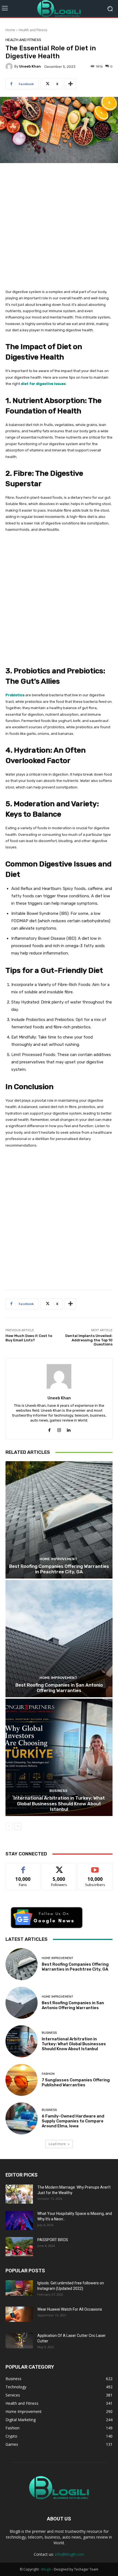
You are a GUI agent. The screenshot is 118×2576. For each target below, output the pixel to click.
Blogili (46, 2569)
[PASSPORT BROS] (19, 2247)
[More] (71, 84)
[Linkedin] (69, 1429)
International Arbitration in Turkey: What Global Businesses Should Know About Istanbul (59, 1804)
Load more (57, 2144)
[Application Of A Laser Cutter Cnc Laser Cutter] (19, 2340)
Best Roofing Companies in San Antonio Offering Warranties (59, 1688)
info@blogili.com (70, 2554)
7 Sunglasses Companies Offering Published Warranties (76, 2082)
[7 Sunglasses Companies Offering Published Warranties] (22, 2080)
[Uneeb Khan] (10, 66)
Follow (59, 1867)
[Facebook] (50, 1429)
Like (23, 1867)
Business (58, 1791)
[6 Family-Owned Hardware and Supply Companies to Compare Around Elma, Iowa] (22, 2118)
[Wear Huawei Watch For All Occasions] (19, 2314)
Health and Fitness (33, 30)
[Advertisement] (59, 229)
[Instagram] (59, 1429)
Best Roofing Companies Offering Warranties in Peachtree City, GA (59, 1569)
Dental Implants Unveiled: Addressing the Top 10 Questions (89, 1340)
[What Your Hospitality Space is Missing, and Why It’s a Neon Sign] (19, 2220)
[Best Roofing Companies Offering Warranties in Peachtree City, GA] (59, 1520)
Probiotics (15, 695)
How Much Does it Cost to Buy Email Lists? (29, 1338)
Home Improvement (58, 1559)
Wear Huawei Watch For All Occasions (70, 2309)
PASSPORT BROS (53, 2240)
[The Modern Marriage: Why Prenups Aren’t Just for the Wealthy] (19, 2194)
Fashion (48, 2074)
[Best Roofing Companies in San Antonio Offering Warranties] (59, 1639)
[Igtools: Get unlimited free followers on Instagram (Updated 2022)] (19, 2288)
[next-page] (18, 1826)
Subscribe (95, 1867)
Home (10, 30)
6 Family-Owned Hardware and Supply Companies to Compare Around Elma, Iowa (73, 2121)
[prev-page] (9, 1826)
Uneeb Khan (30, 66)
